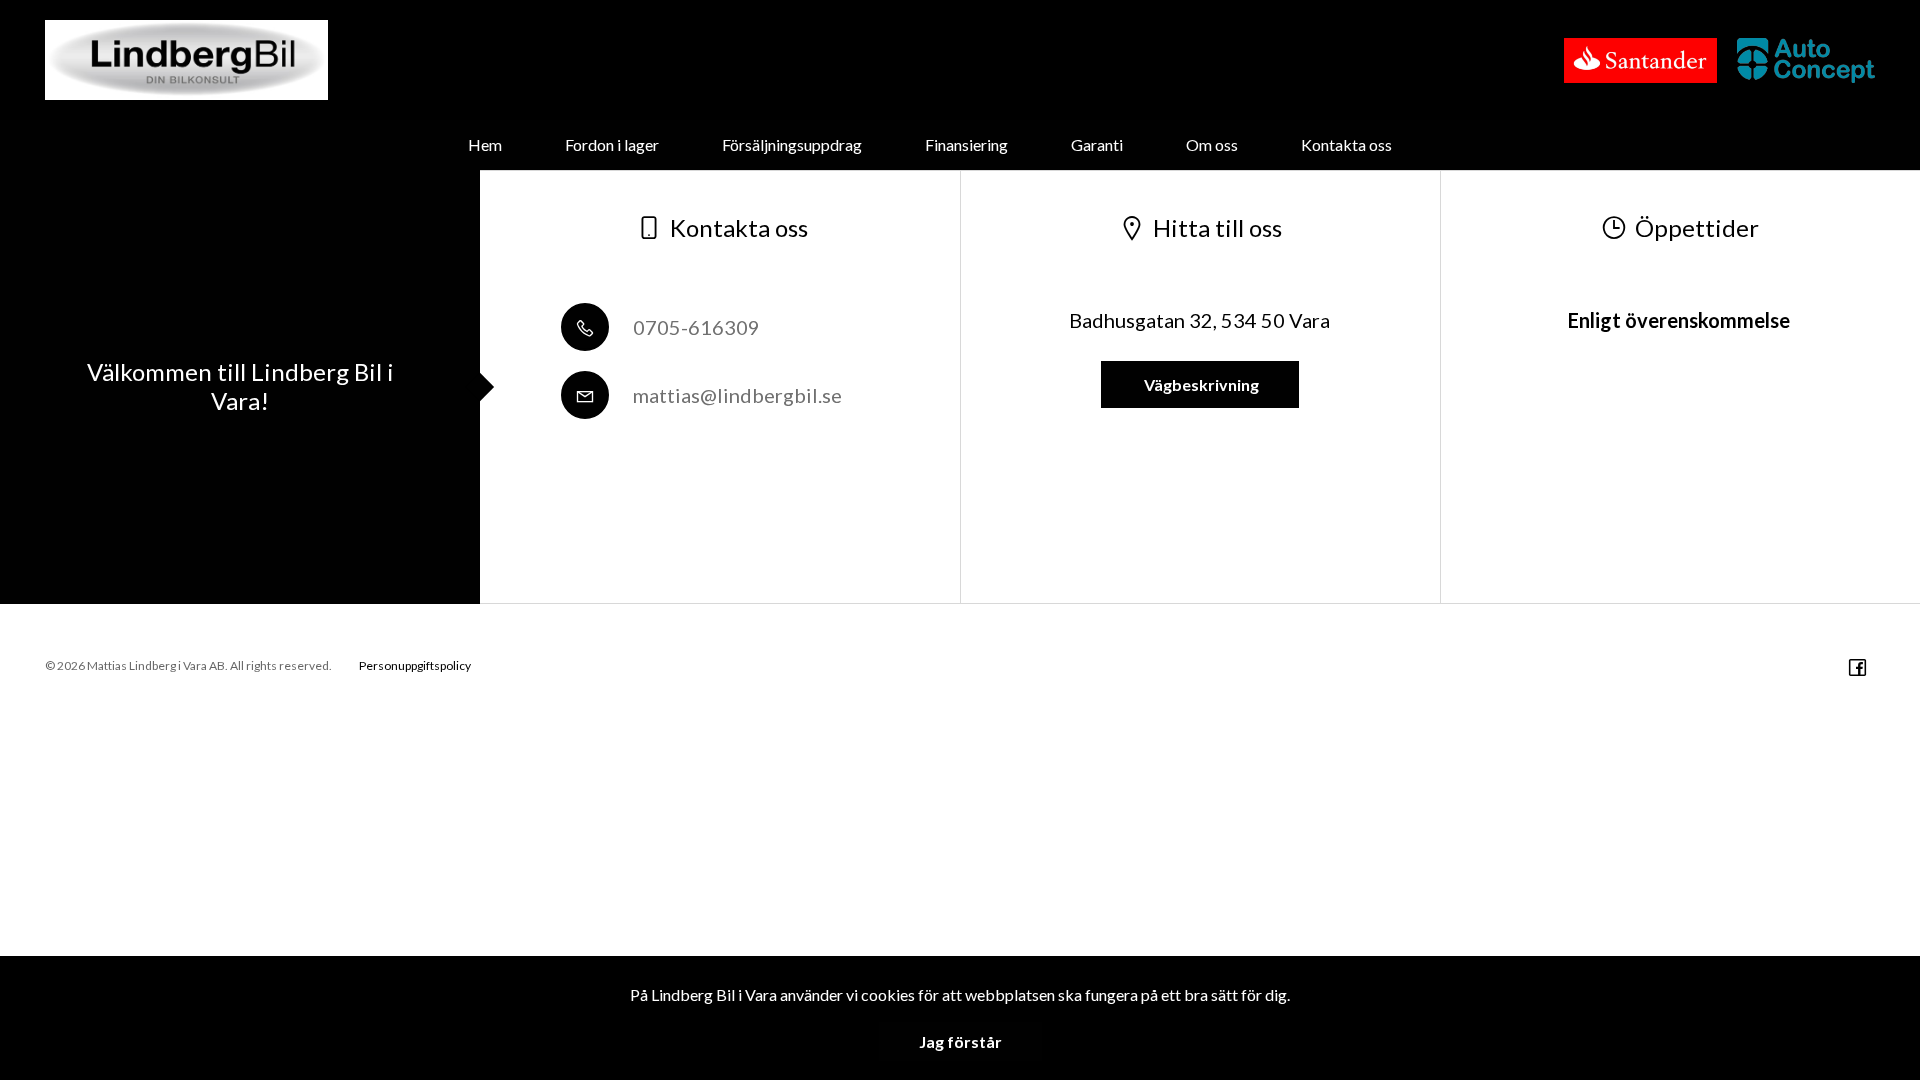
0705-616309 (694, 327)
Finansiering (966, 144)
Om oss (1212, 144)
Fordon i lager (612, 144)
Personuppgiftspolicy (415, 665)
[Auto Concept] (1806, 60)
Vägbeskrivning (1200, 384)
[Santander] (1640, 60)
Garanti (1097, 144)
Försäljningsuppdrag (792, 144)
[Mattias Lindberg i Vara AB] (186, 60)
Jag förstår (960, 1041)
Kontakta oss (1346, 144)
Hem (485, 144)
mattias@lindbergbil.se (735, 395)
